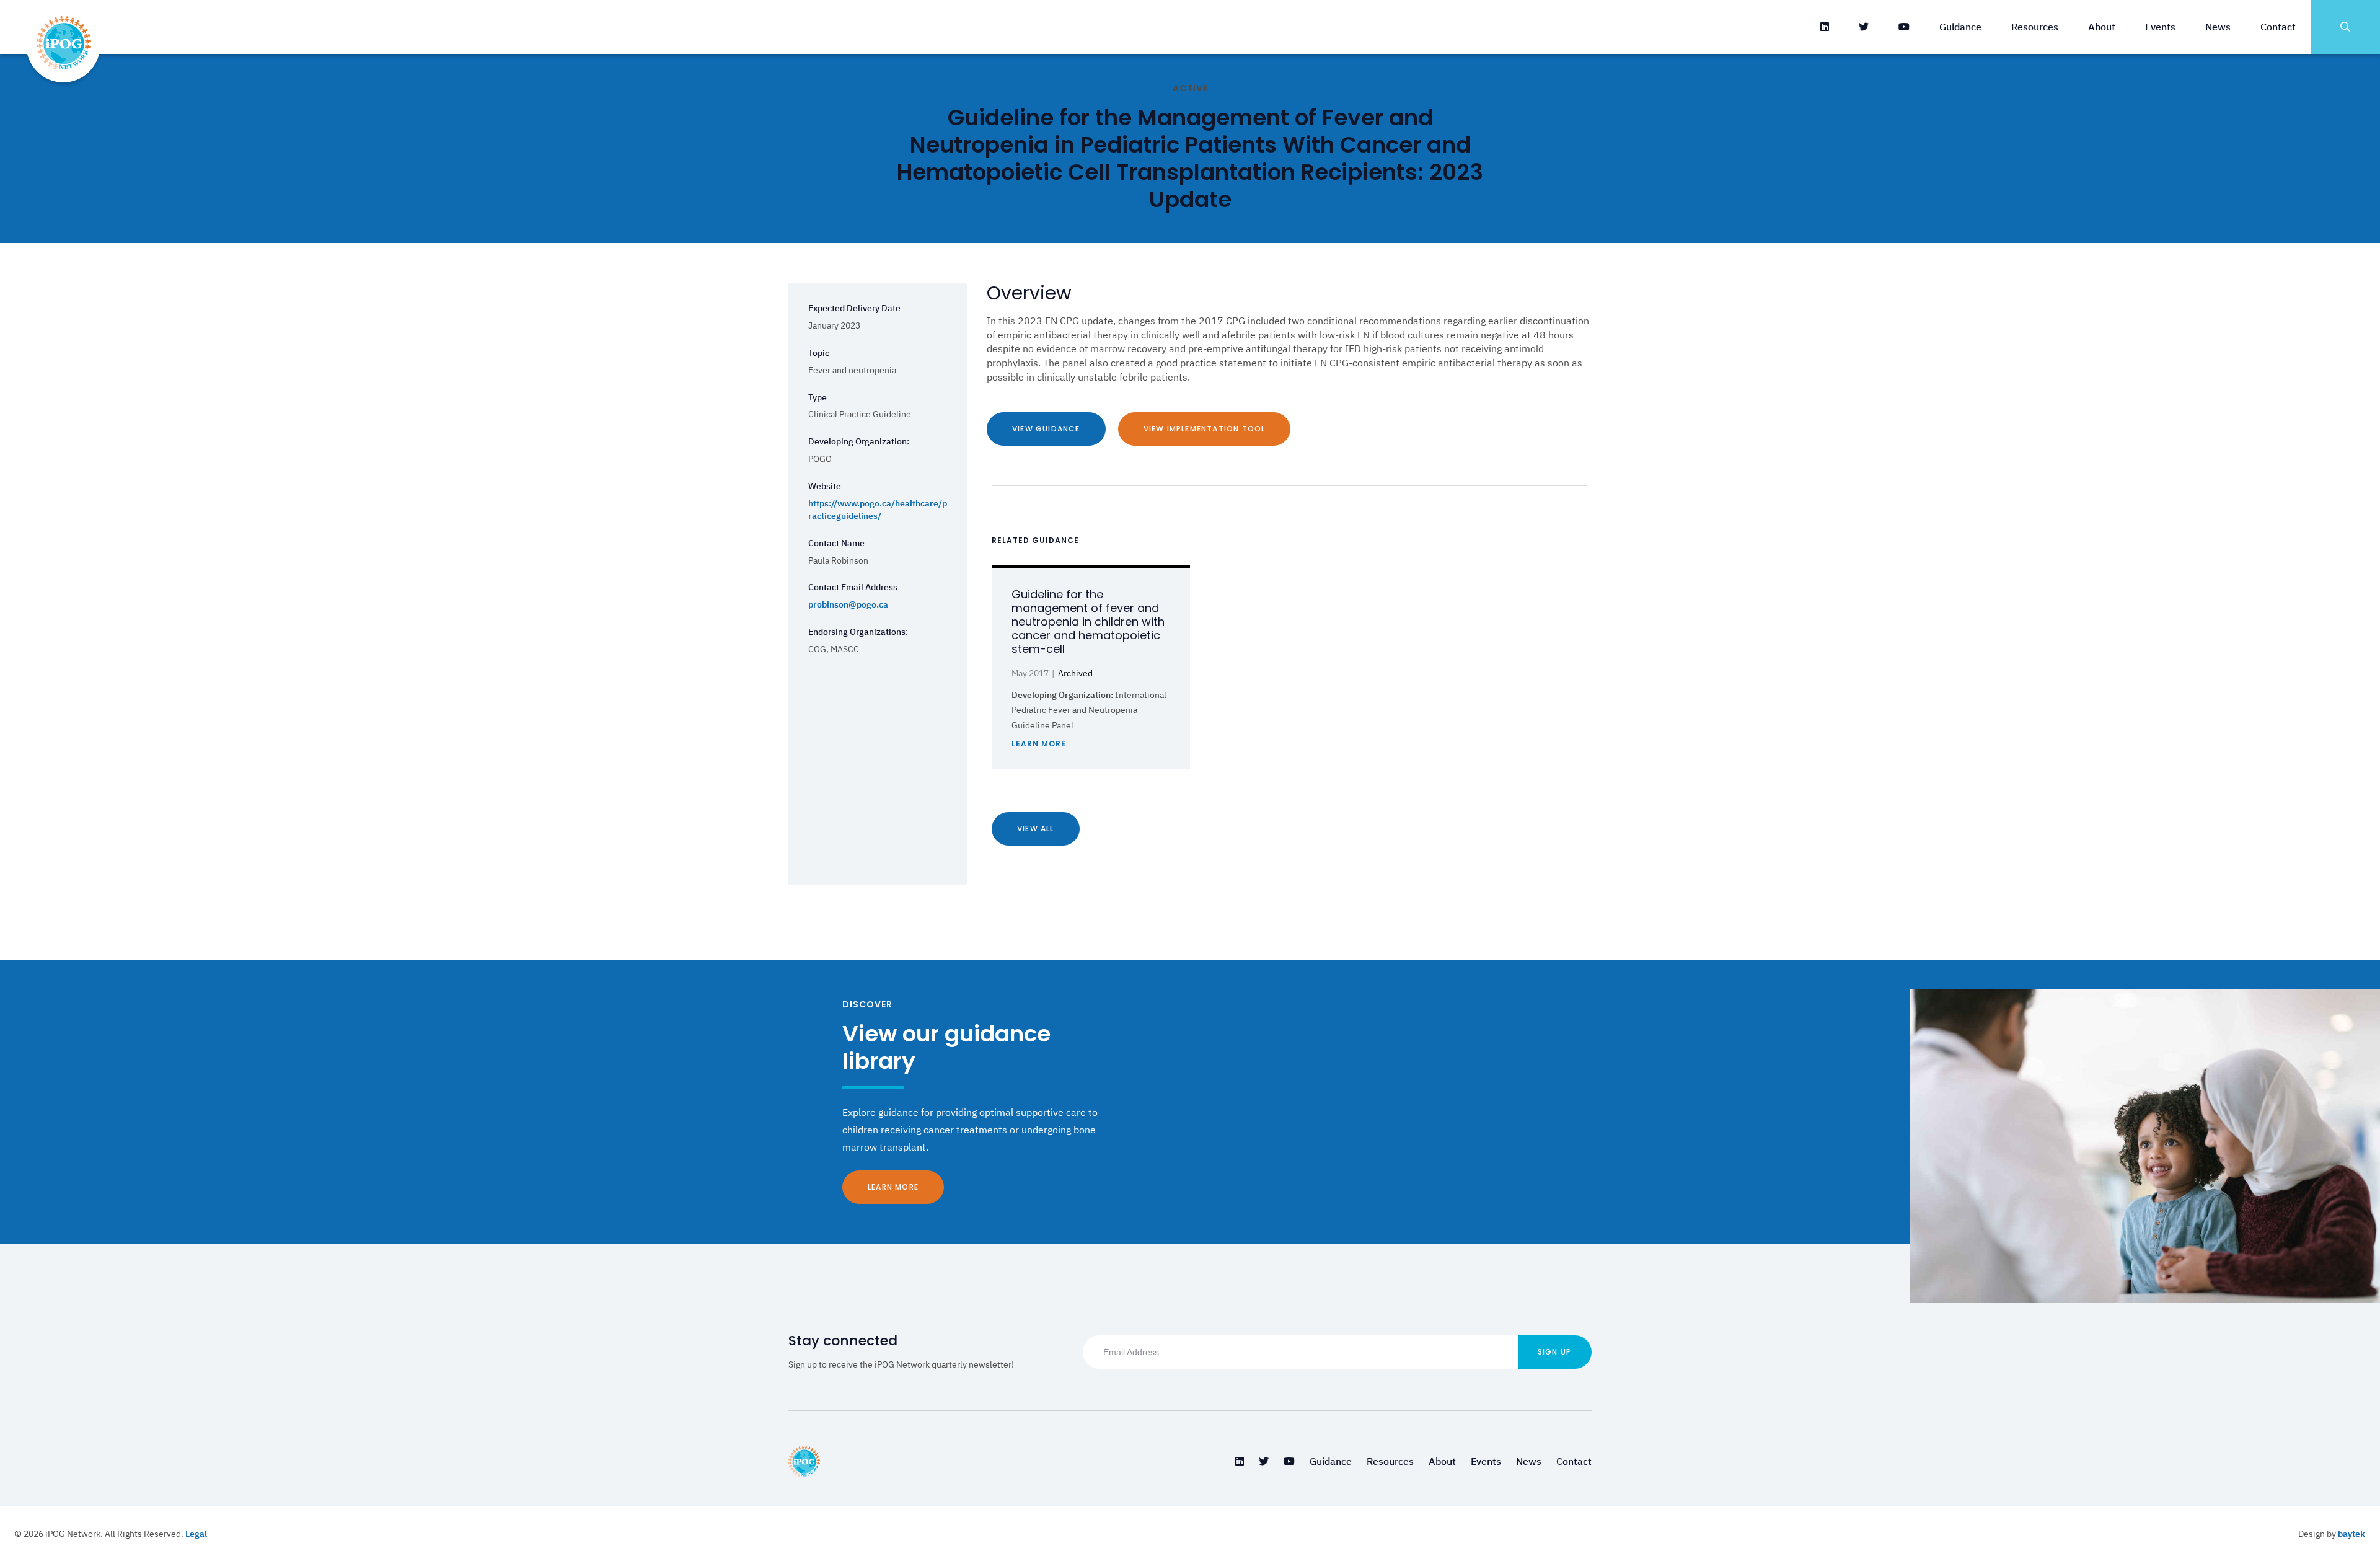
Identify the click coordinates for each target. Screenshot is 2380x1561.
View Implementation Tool (1205, 429)
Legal (196, 1534)
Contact (2278, 27)
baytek (2351, 1534)
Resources (2035, 27)
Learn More (893, 1187)
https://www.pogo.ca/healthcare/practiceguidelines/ (878, 510)
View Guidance (1046, 429)
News (2218, 27)
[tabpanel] (1091, 667)
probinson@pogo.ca (848, 604)
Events (2160, 27)
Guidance (1960, 27)
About (2102, 27)
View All (1036, 829)
